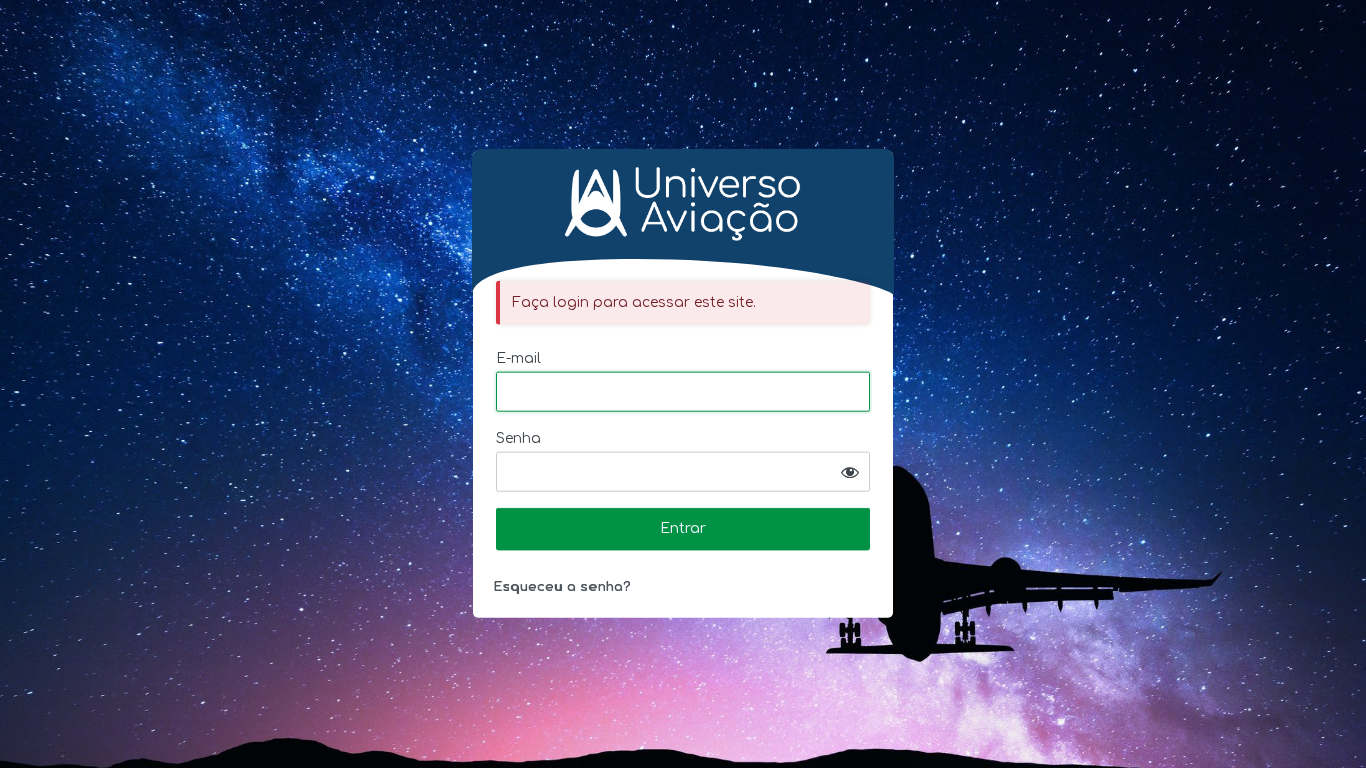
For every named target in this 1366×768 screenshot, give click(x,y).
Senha (518, 438)
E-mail (518, 358)
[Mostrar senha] (850, 472)
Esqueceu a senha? (562, 587)
